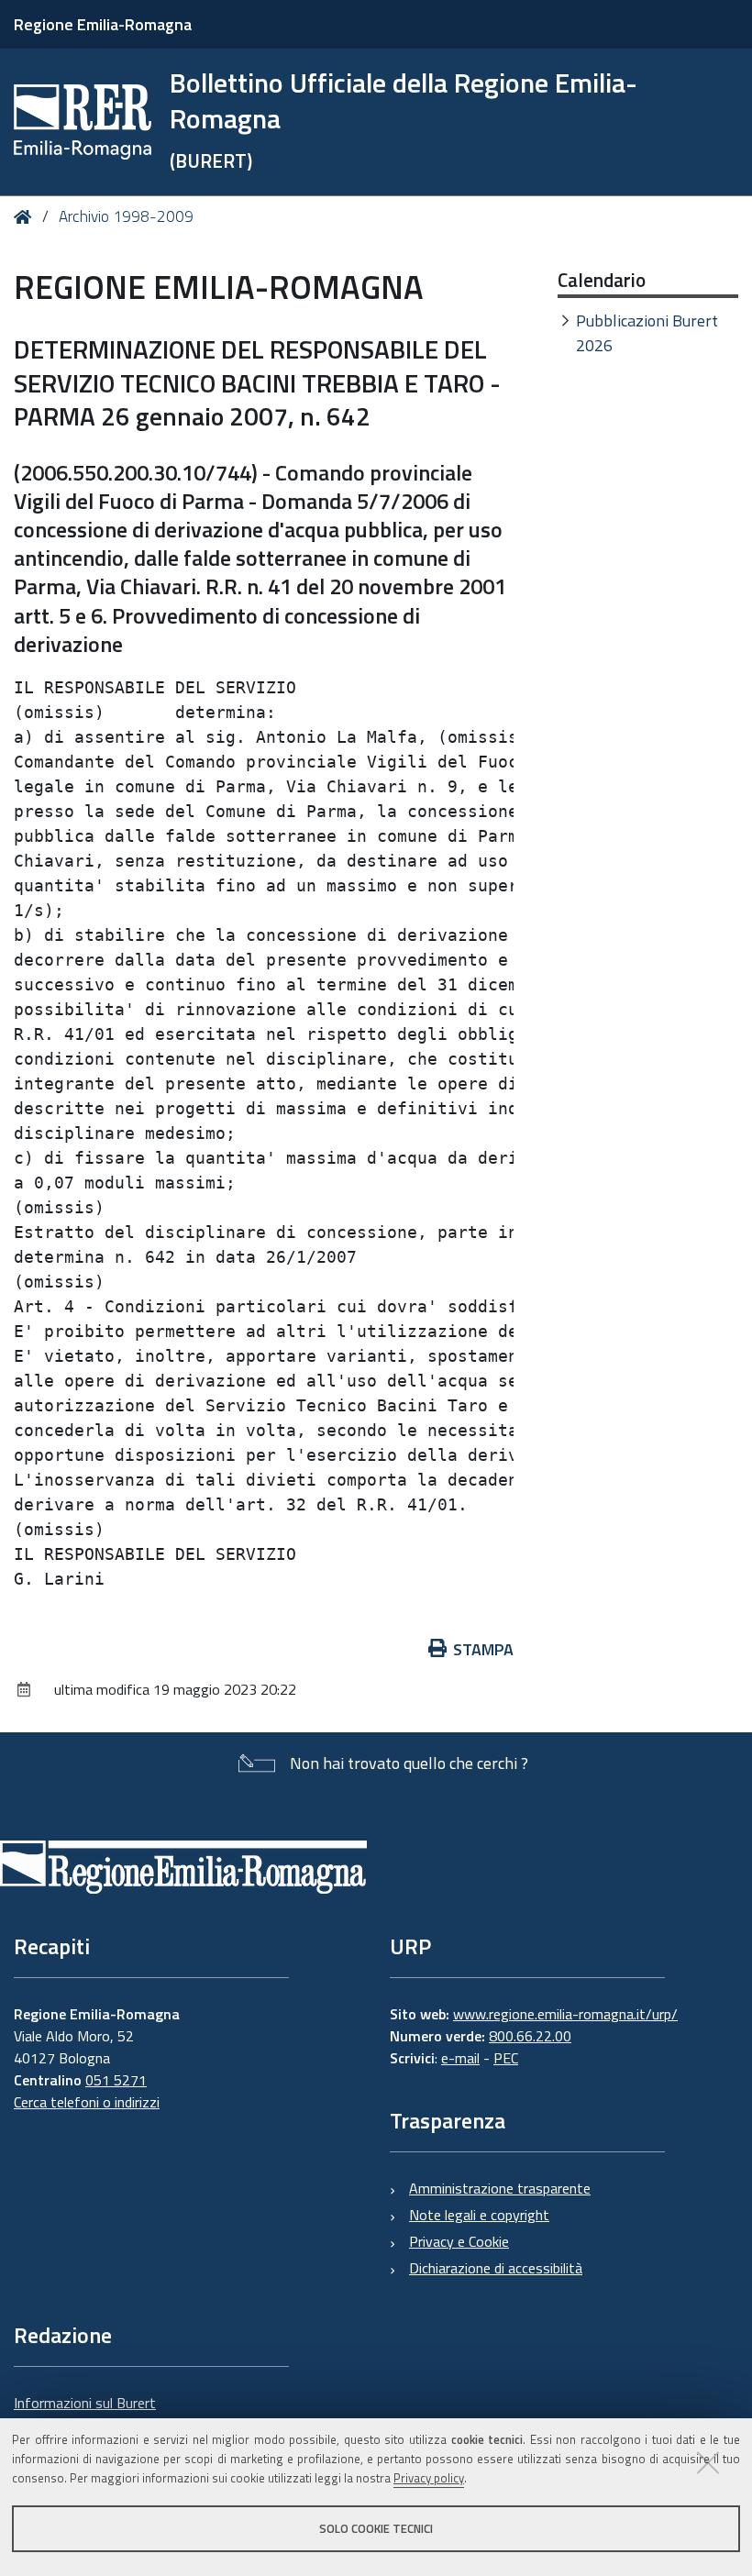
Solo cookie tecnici (376, 2528)
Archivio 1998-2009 (126, 216)
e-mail (460, 2058)
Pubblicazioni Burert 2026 (647, 333)
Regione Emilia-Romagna (103, 24)
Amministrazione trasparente (500, 2188)
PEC (506, 2058)
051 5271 (116, 2080)
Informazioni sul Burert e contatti (85, 2414)
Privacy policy (429, 2478)
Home (26, 217)
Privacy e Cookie (459, 2241)
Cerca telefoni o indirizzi (87, 2102)
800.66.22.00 (530, 2036)
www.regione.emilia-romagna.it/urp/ (565, 2014)
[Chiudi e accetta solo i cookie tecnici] (708, 2462)
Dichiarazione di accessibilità (496, 2268)
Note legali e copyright (479, 2215)
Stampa (483, 1649)
